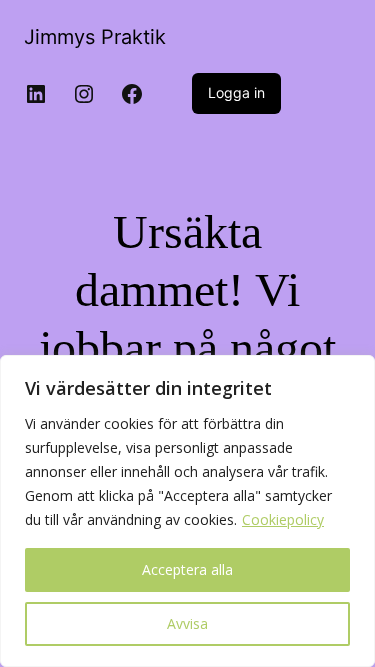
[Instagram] (84, 94)
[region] (187, 511)
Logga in (236, 92)
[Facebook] (132, 94)
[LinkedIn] (36, 94)
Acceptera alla (187, 569)
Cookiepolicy (283, 519)
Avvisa (187, 623)
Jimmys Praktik (95, 37)
